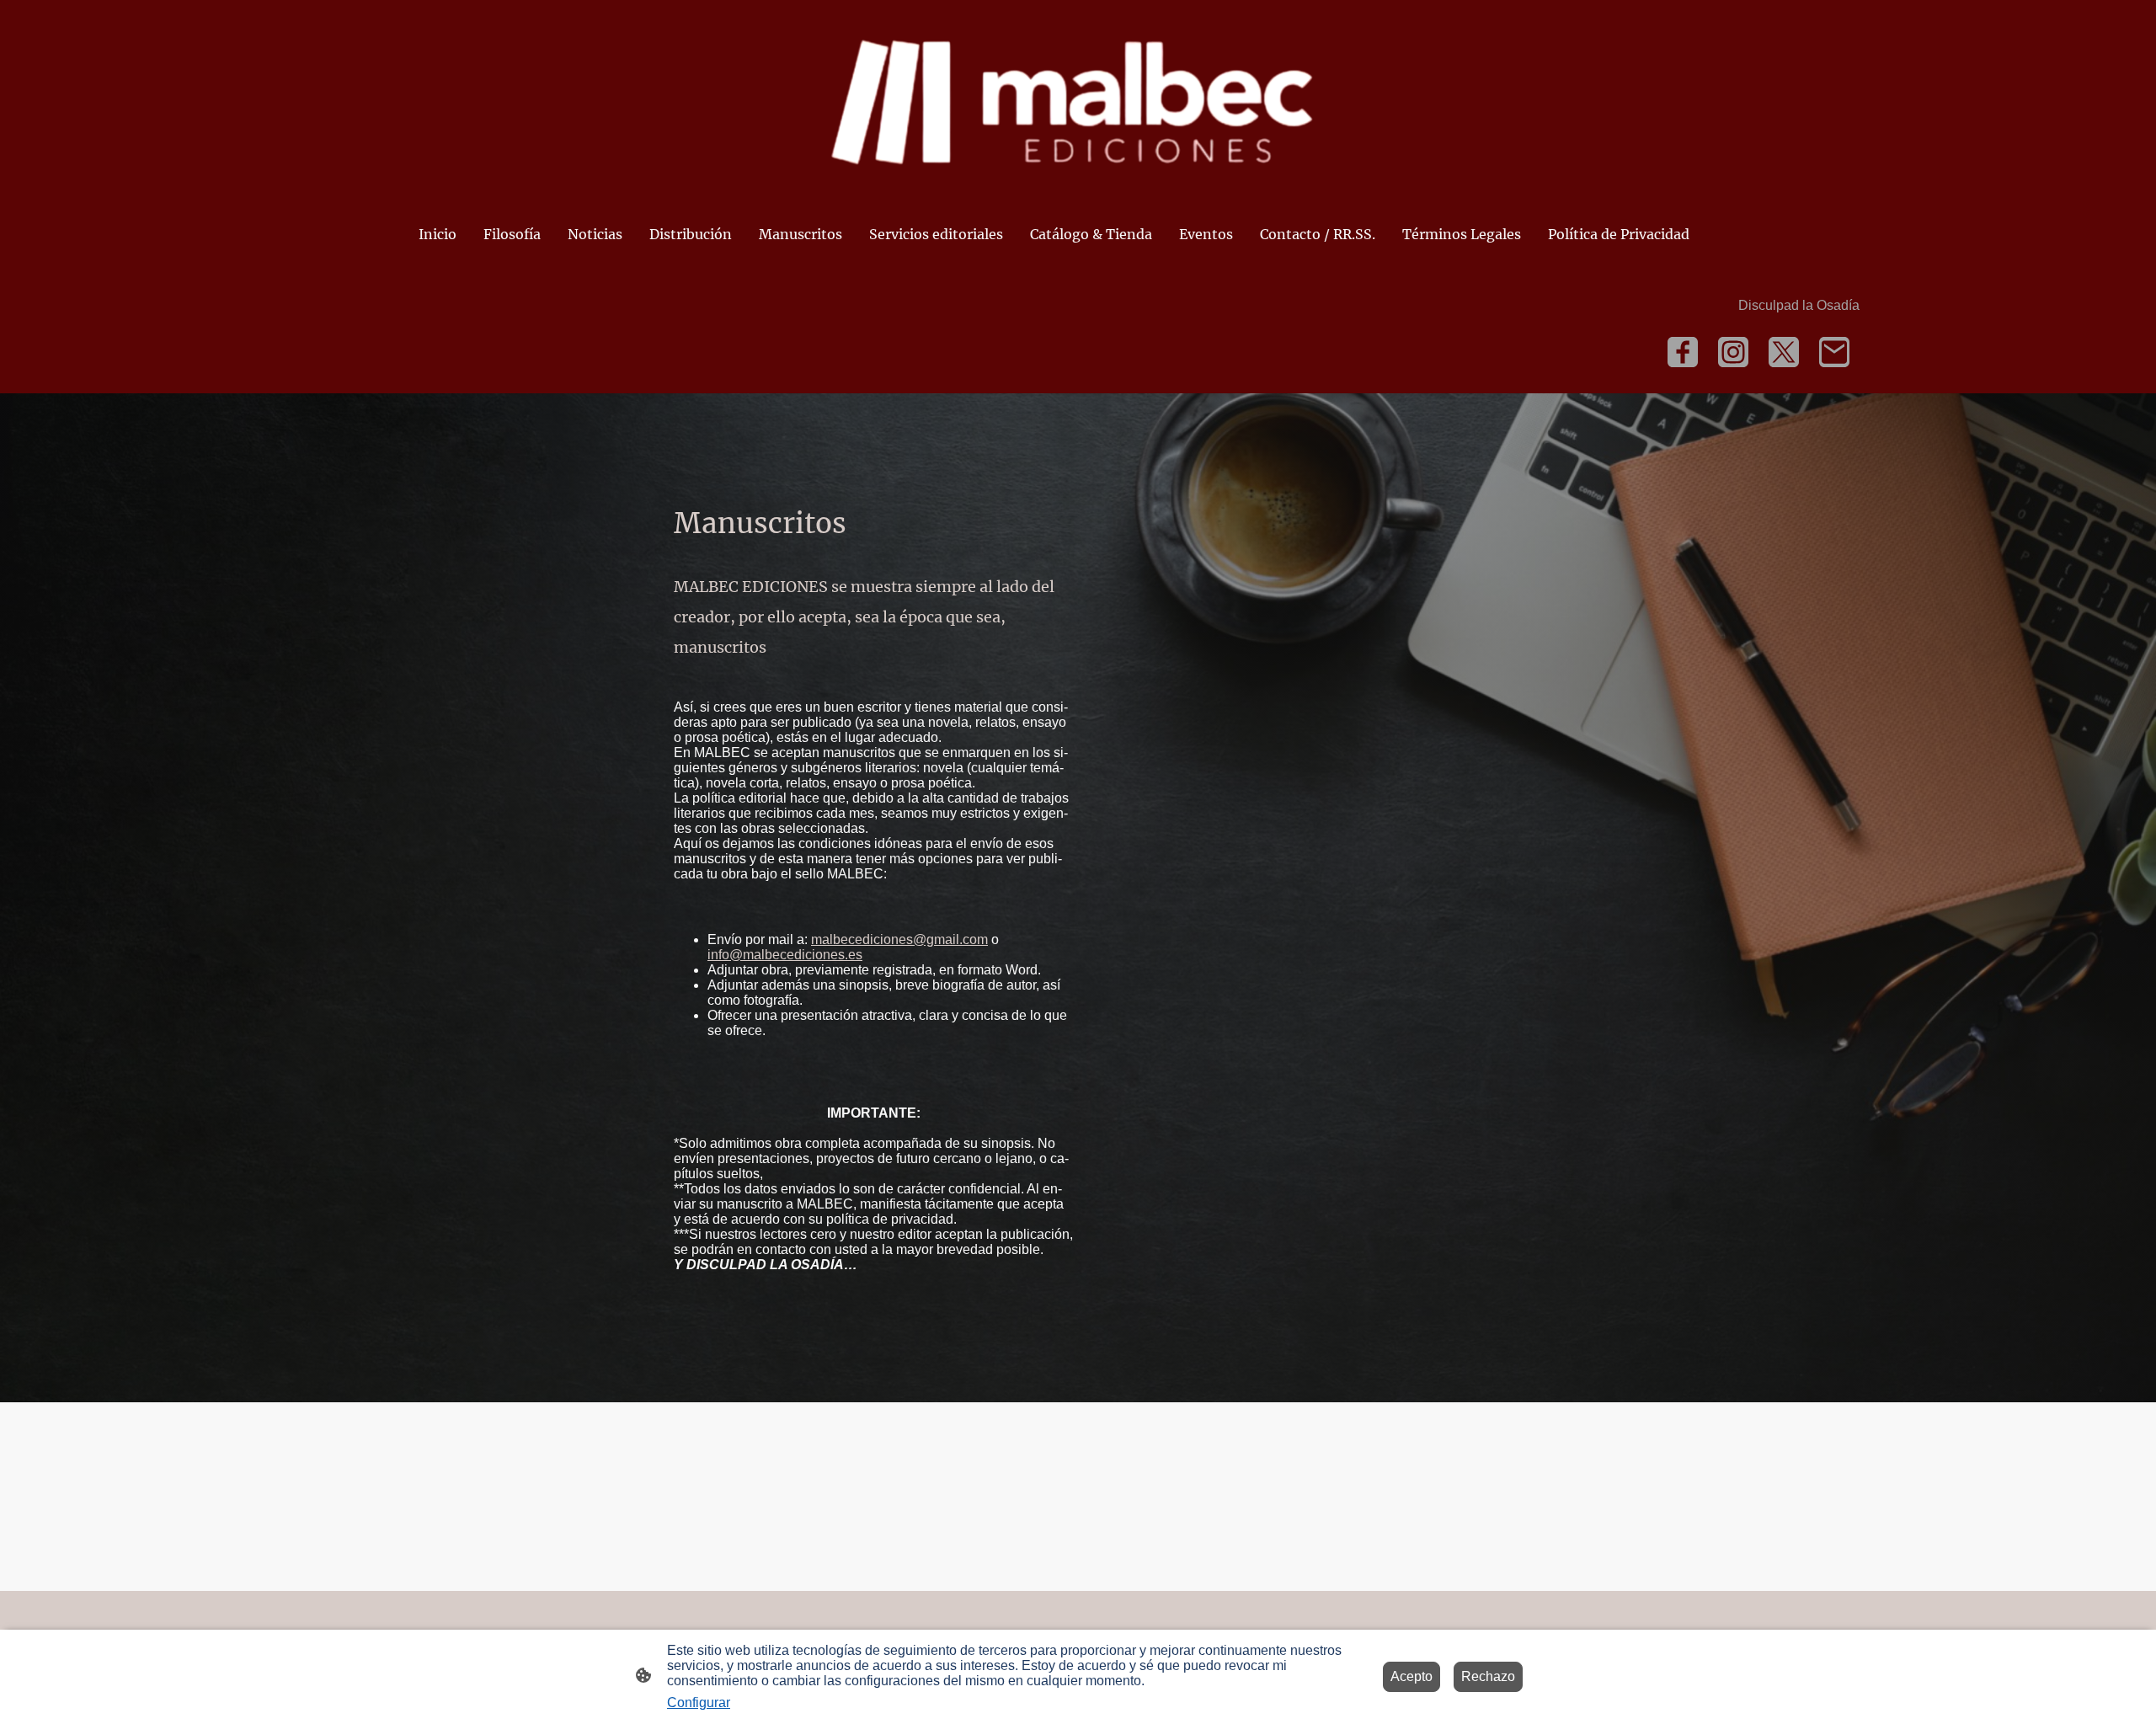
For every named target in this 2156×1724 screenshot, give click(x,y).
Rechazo (1488, 1676)
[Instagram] (1733, 352)
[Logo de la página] (1078, 100)
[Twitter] (1784, 352)
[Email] (1834, 352)
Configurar (699, 1703)
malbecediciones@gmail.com (899, 939)
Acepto (1412, 1676)
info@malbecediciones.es (785, 955)
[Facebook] (1683, 352)
